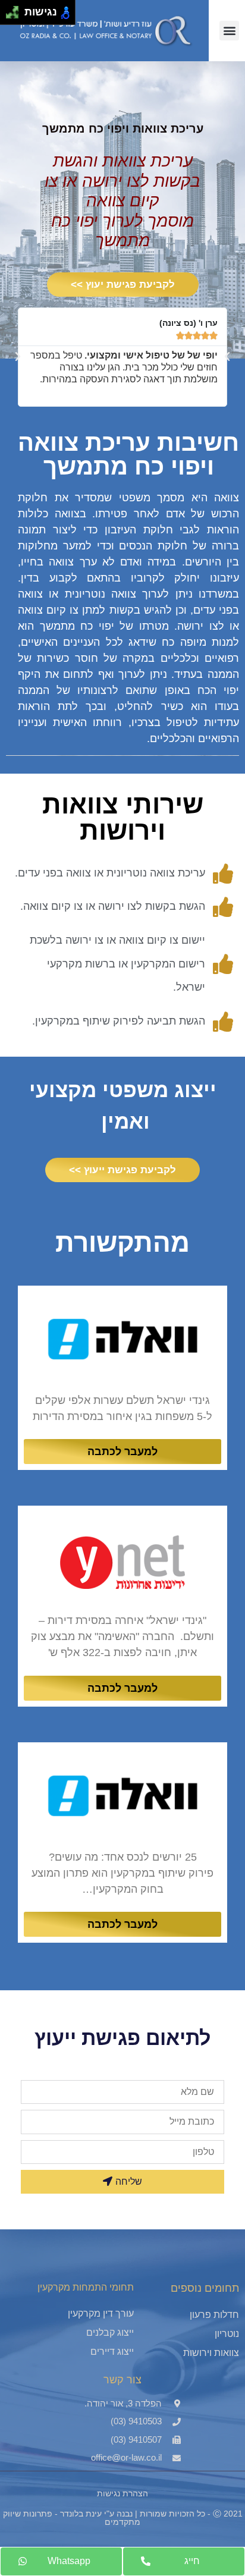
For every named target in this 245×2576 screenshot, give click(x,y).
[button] (229, 31)
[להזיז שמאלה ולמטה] (9, 16)
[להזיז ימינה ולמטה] (16, 16)
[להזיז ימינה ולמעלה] (16, 9)
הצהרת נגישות (122, 2493)
